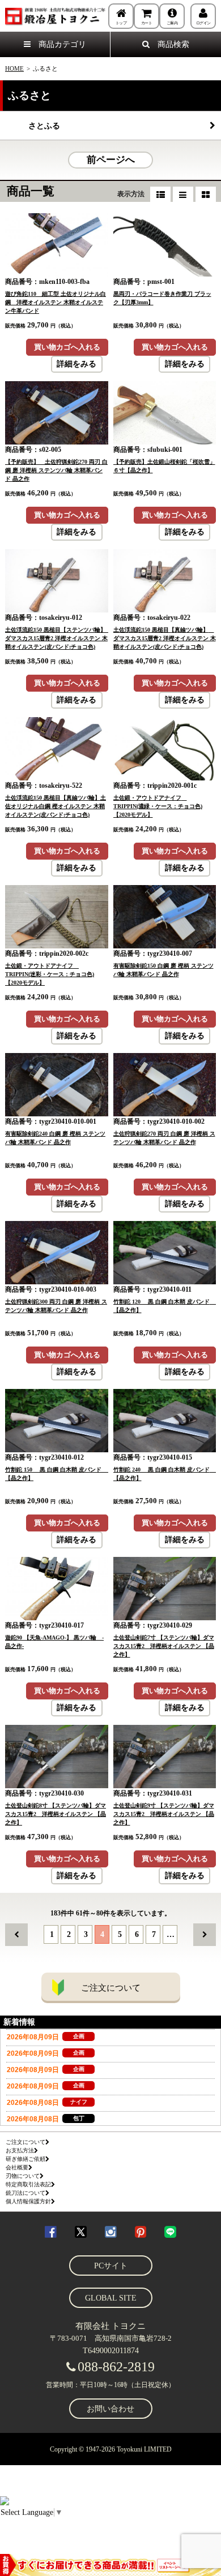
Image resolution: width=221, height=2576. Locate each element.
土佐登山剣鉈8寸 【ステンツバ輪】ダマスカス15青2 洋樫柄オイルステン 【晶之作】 (56, 1814)
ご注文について (111, 1988)
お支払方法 (20, 2150)
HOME (14, 68)
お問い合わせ (110, 2409)
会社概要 (17, 2167)
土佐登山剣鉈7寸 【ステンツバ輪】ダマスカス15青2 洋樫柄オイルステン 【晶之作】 (164, 1646)
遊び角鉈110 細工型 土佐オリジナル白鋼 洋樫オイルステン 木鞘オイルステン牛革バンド (56, 302)
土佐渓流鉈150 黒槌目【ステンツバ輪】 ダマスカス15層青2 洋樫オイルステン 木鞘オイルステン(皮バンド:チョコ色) (58, 638)
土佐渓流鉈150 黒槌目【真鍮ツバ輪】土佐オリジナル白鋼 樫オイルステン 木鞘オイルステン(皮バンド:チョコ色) (56, 806)
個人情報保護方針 (28, 2201)
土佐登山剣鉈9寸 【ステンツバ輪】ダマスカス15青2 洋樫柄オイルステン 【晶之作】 (164, 1814)
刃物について (23, 2176)
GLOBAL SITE (111, 2298)
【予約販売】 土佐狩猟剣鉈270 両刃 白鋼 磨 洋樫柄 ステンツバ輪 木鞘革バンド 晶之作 (56, 470)
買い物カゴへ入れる (67, 347)
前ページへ (111, 160)
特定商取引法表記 (28, 2184)
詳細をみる (76, 364)
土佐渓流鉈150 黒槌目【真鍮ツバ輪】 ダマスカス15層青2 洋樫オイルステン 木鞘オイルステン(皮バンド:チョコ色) (165, 638)
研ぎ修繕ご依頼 (25, 2159)
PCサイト (111, 2266)
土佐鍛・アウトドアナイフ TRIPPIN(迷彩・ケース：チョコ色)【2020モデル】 (50, 974)
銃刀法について (25, 2193)
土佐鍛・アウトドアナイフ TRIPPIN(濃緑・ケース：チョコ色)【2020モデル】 (158, 806)
